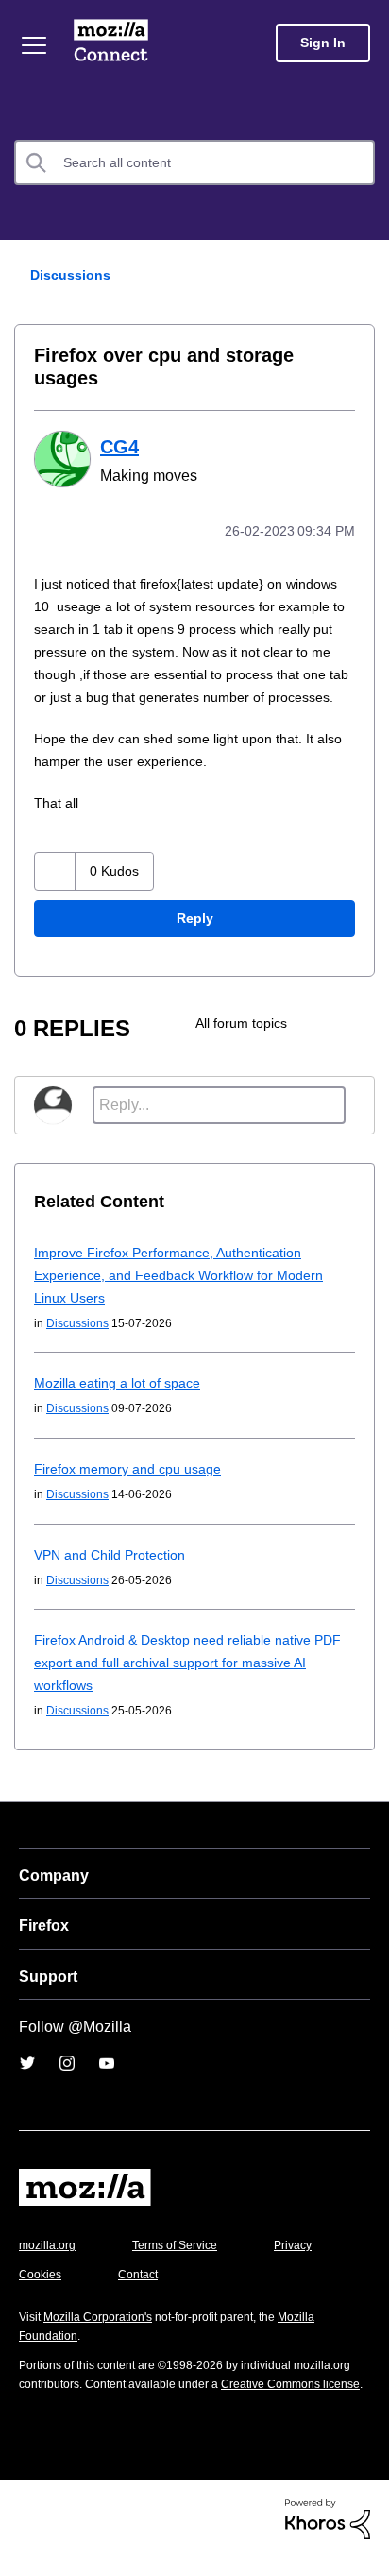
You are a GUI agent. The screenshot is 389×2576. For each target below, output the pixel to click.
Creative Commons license (290, 2384)
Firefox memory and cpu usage (127, 1469)
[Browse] (34, 45)
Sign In (323, 43)
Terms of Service (175, 2245)
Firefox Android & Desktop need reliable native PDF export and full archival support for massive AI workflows (187, 1663)
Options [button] (363, 276)
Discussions (70, 275)
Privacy (293, 2245)
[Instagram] (67, 2063)
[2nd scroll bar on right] (318, 1023)
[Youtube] (107, 2063)
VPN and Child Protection (110, 1555)
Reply (195, 918)
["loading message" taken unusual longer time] (355, 1023)
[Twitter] (27, 2063)
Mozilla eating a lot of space (117, 1383)
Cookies (40, 2275)
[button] (55, 871)
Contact (138, 2275)
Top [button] (25, 2512)
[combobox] (194, 162)
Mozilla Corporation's (98, 2317)
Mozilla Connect (111, 43)
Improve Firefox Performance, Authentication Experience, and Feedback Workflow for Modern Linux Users (178, 1275)
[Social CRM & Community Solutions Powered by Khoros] (328, 2518)
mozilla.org (47, 2245)
